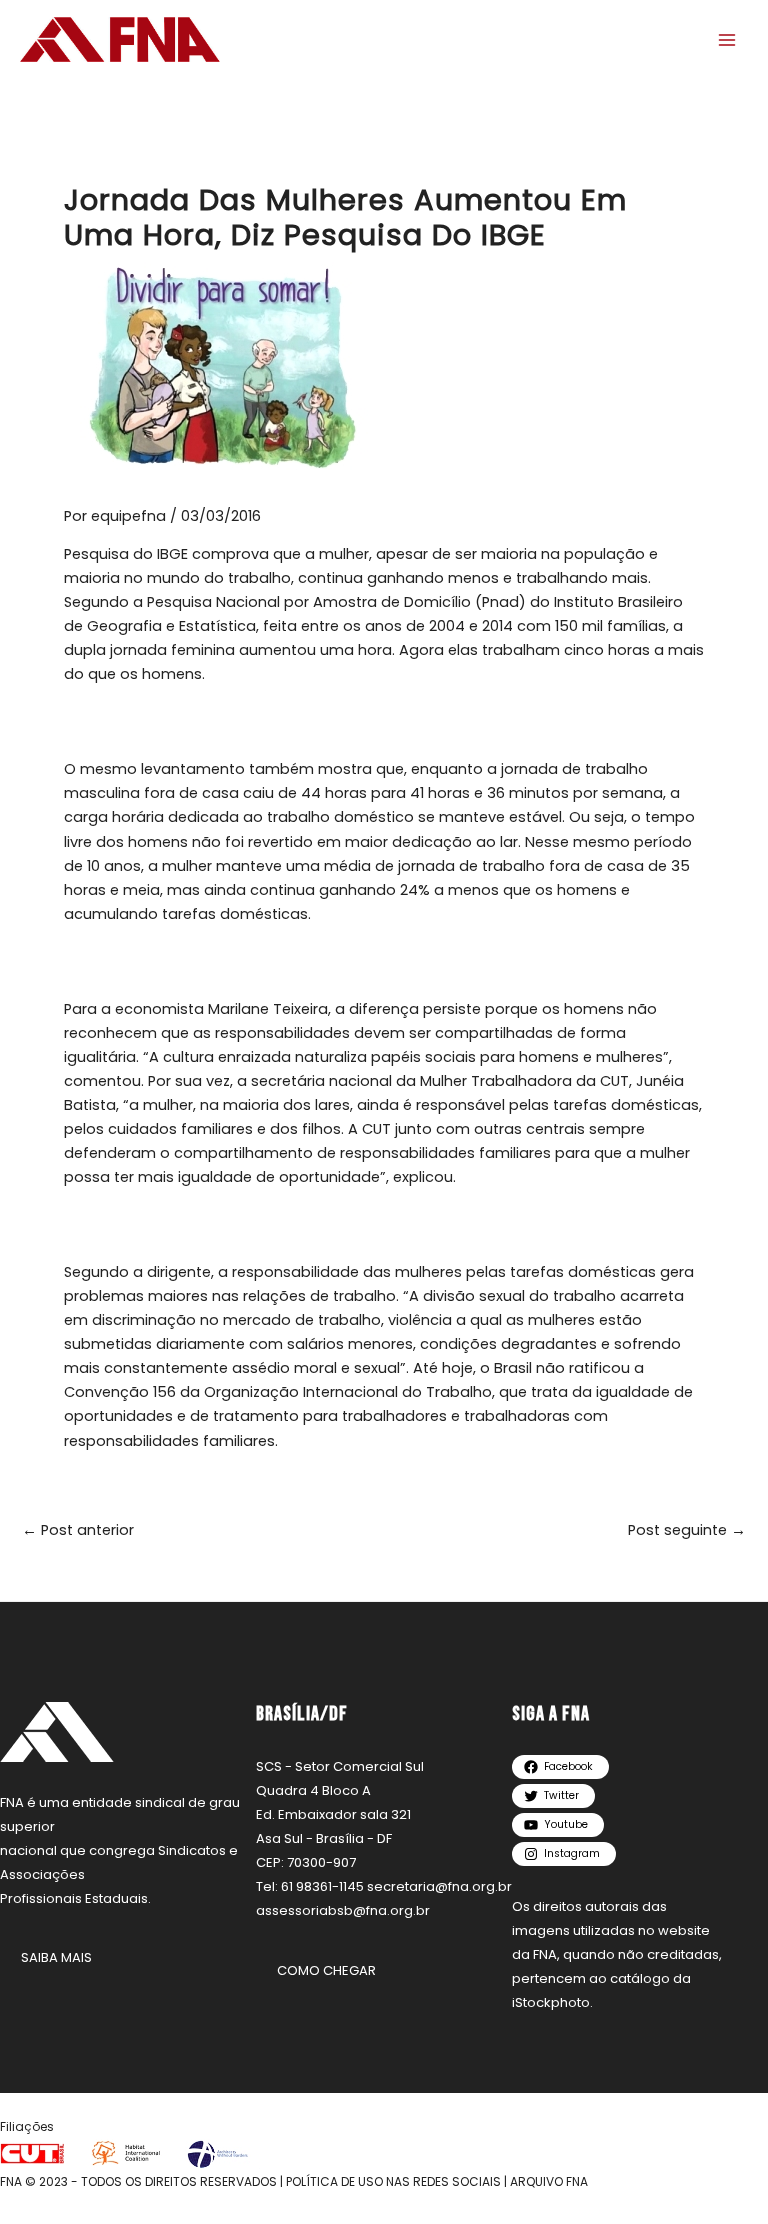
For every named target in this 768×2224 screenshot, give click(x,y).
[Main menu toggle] (727, 40)
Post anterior (78, 1530)
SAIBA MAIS (56, 1957)
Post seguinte (687, 1530)
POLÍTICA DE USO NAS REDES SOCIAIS (393, 2181)
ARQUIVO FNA (549, 2181)
